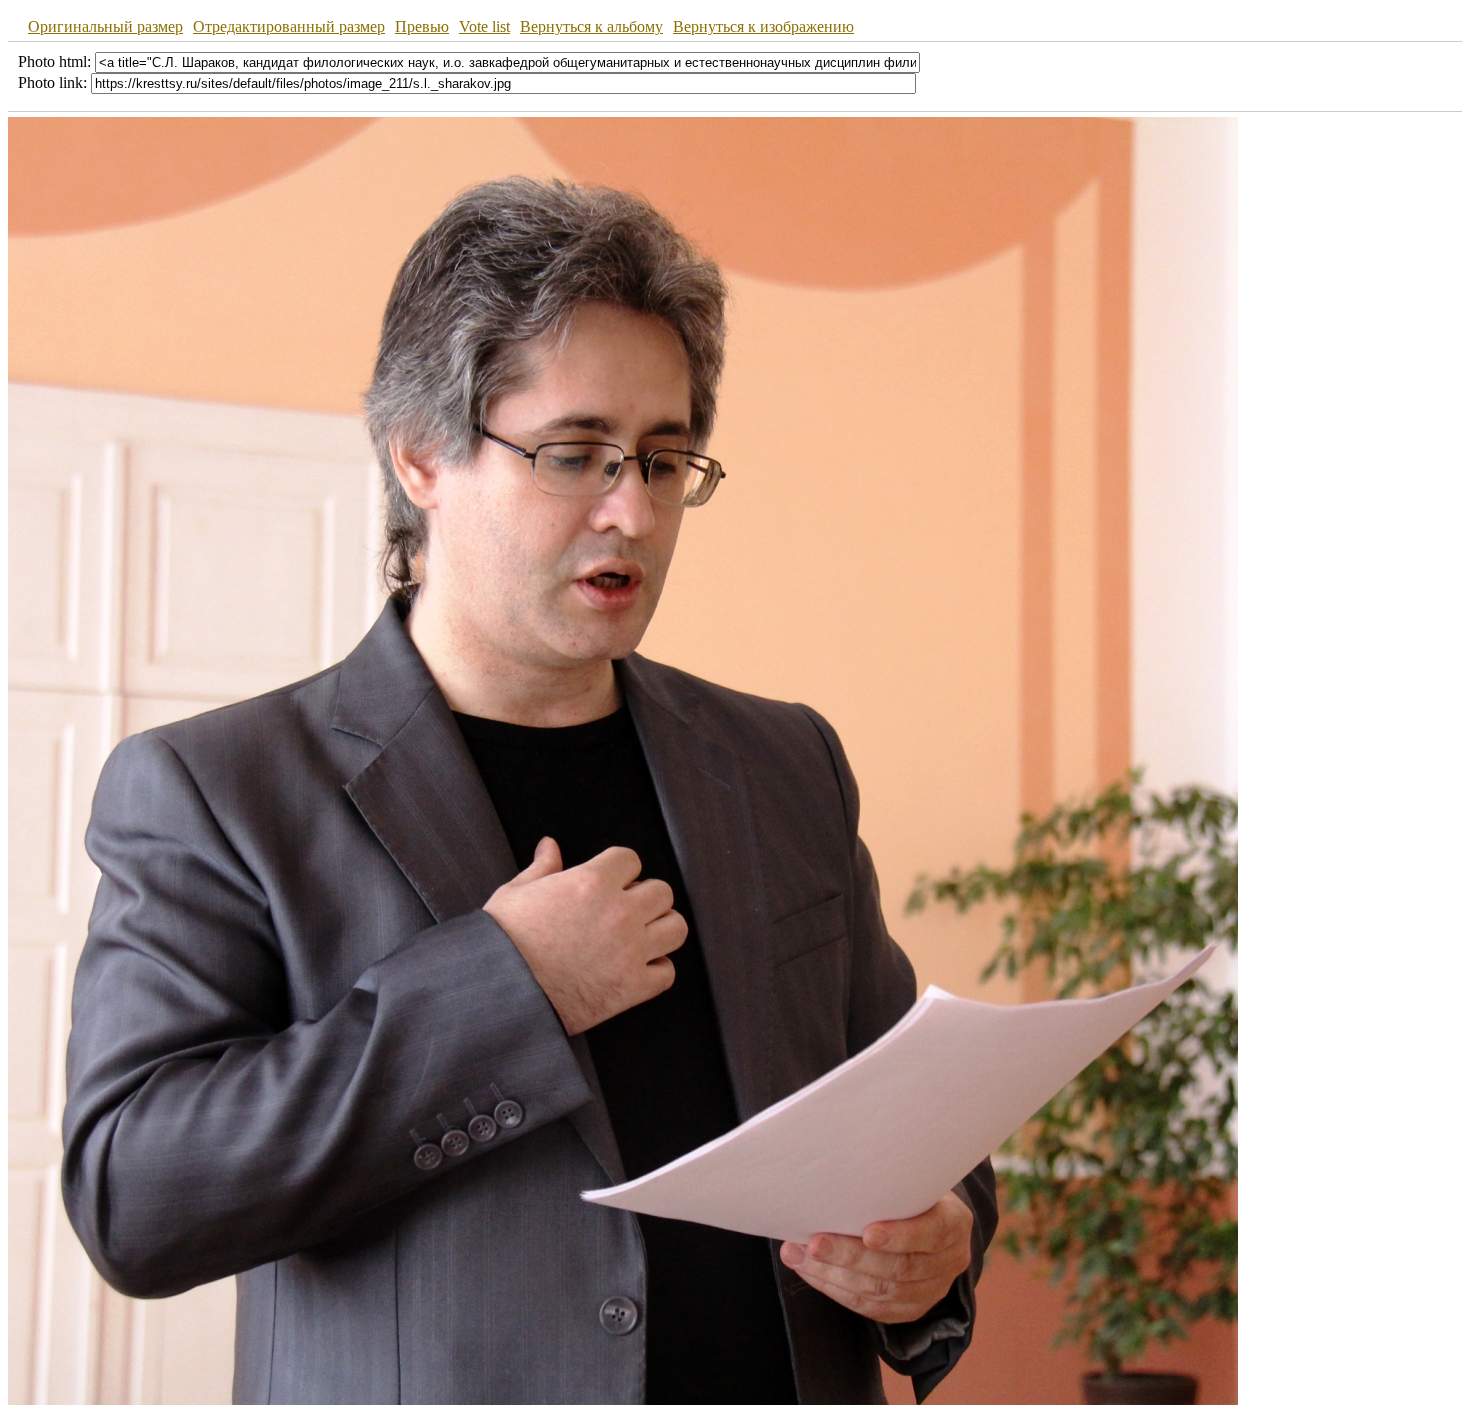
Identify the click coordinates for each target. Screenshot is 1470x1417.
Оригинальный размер (105, 26)
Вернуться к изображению (763, 26)
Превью (422, 26)
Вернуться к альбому (591, 26)
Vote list (484, 26)
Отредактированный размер (289, 26)
